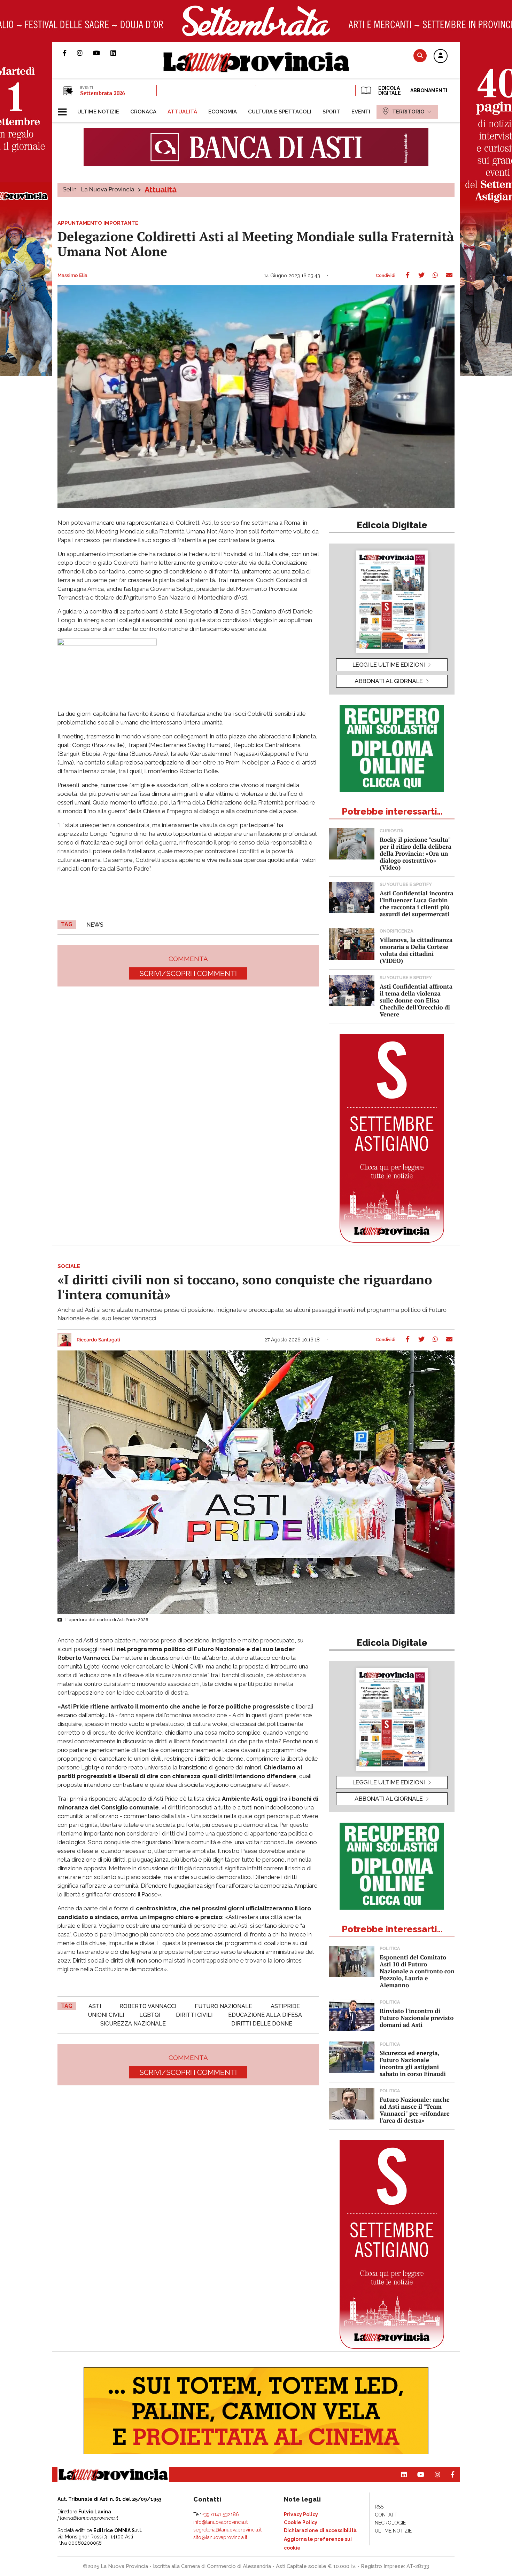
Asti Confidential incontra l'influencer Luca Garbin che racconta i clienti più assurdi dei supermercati (417, 903)
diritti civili (194, 2015)
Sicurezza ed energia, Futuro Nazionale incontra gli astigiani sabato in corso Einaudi (413, 2063)
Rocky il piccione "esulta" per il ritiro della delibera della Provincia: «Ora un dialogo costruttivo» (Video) (416, 853)
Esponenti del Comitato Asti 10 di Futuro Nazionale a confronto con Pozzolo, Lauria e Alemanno (417, 1971)
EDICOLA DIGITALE (389, 90)
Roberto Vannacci (148, 2006)
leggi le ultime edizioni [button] (389, 665)
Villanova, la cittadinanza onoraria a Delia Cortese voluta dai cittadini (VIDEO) (416, 950)
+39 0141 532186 (221, 2514)
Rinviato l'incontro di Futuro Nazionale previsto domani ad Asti (417, 2018)
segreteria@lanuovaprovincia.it (227, 2530)
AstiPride (285, 2006)
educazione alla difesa (265, 2015)
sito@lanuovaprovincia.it (220, 2537)
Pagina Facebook (70, 53)
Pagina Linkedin (118, 53)
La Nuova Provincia (108, 189)
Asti (95, 2006)
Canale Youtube (102, 53)
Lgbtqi (150, 2015)
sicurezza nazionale (133, 2024)
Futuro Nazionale (223, 2006)
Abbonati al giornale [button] (389, 681)
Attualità (161, 190)
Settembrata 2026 (102, 93)
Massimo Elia (72, 276)
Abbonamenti (429, 90)
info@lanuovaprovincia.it (220, 2522)
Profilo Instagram (85, 53)
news (95, 925)
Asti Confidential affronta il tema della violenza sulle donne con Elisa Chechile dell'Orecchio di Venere (416, 1000)
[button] (441, 56)
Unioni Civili (106, 2015)
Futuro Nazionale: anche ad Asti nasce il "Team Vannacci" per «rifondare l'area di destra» (415, 2110)
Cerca (420, 56)
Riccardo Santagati (98, 1340)
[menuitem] (98, 112)
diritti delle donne (262, 2024)
